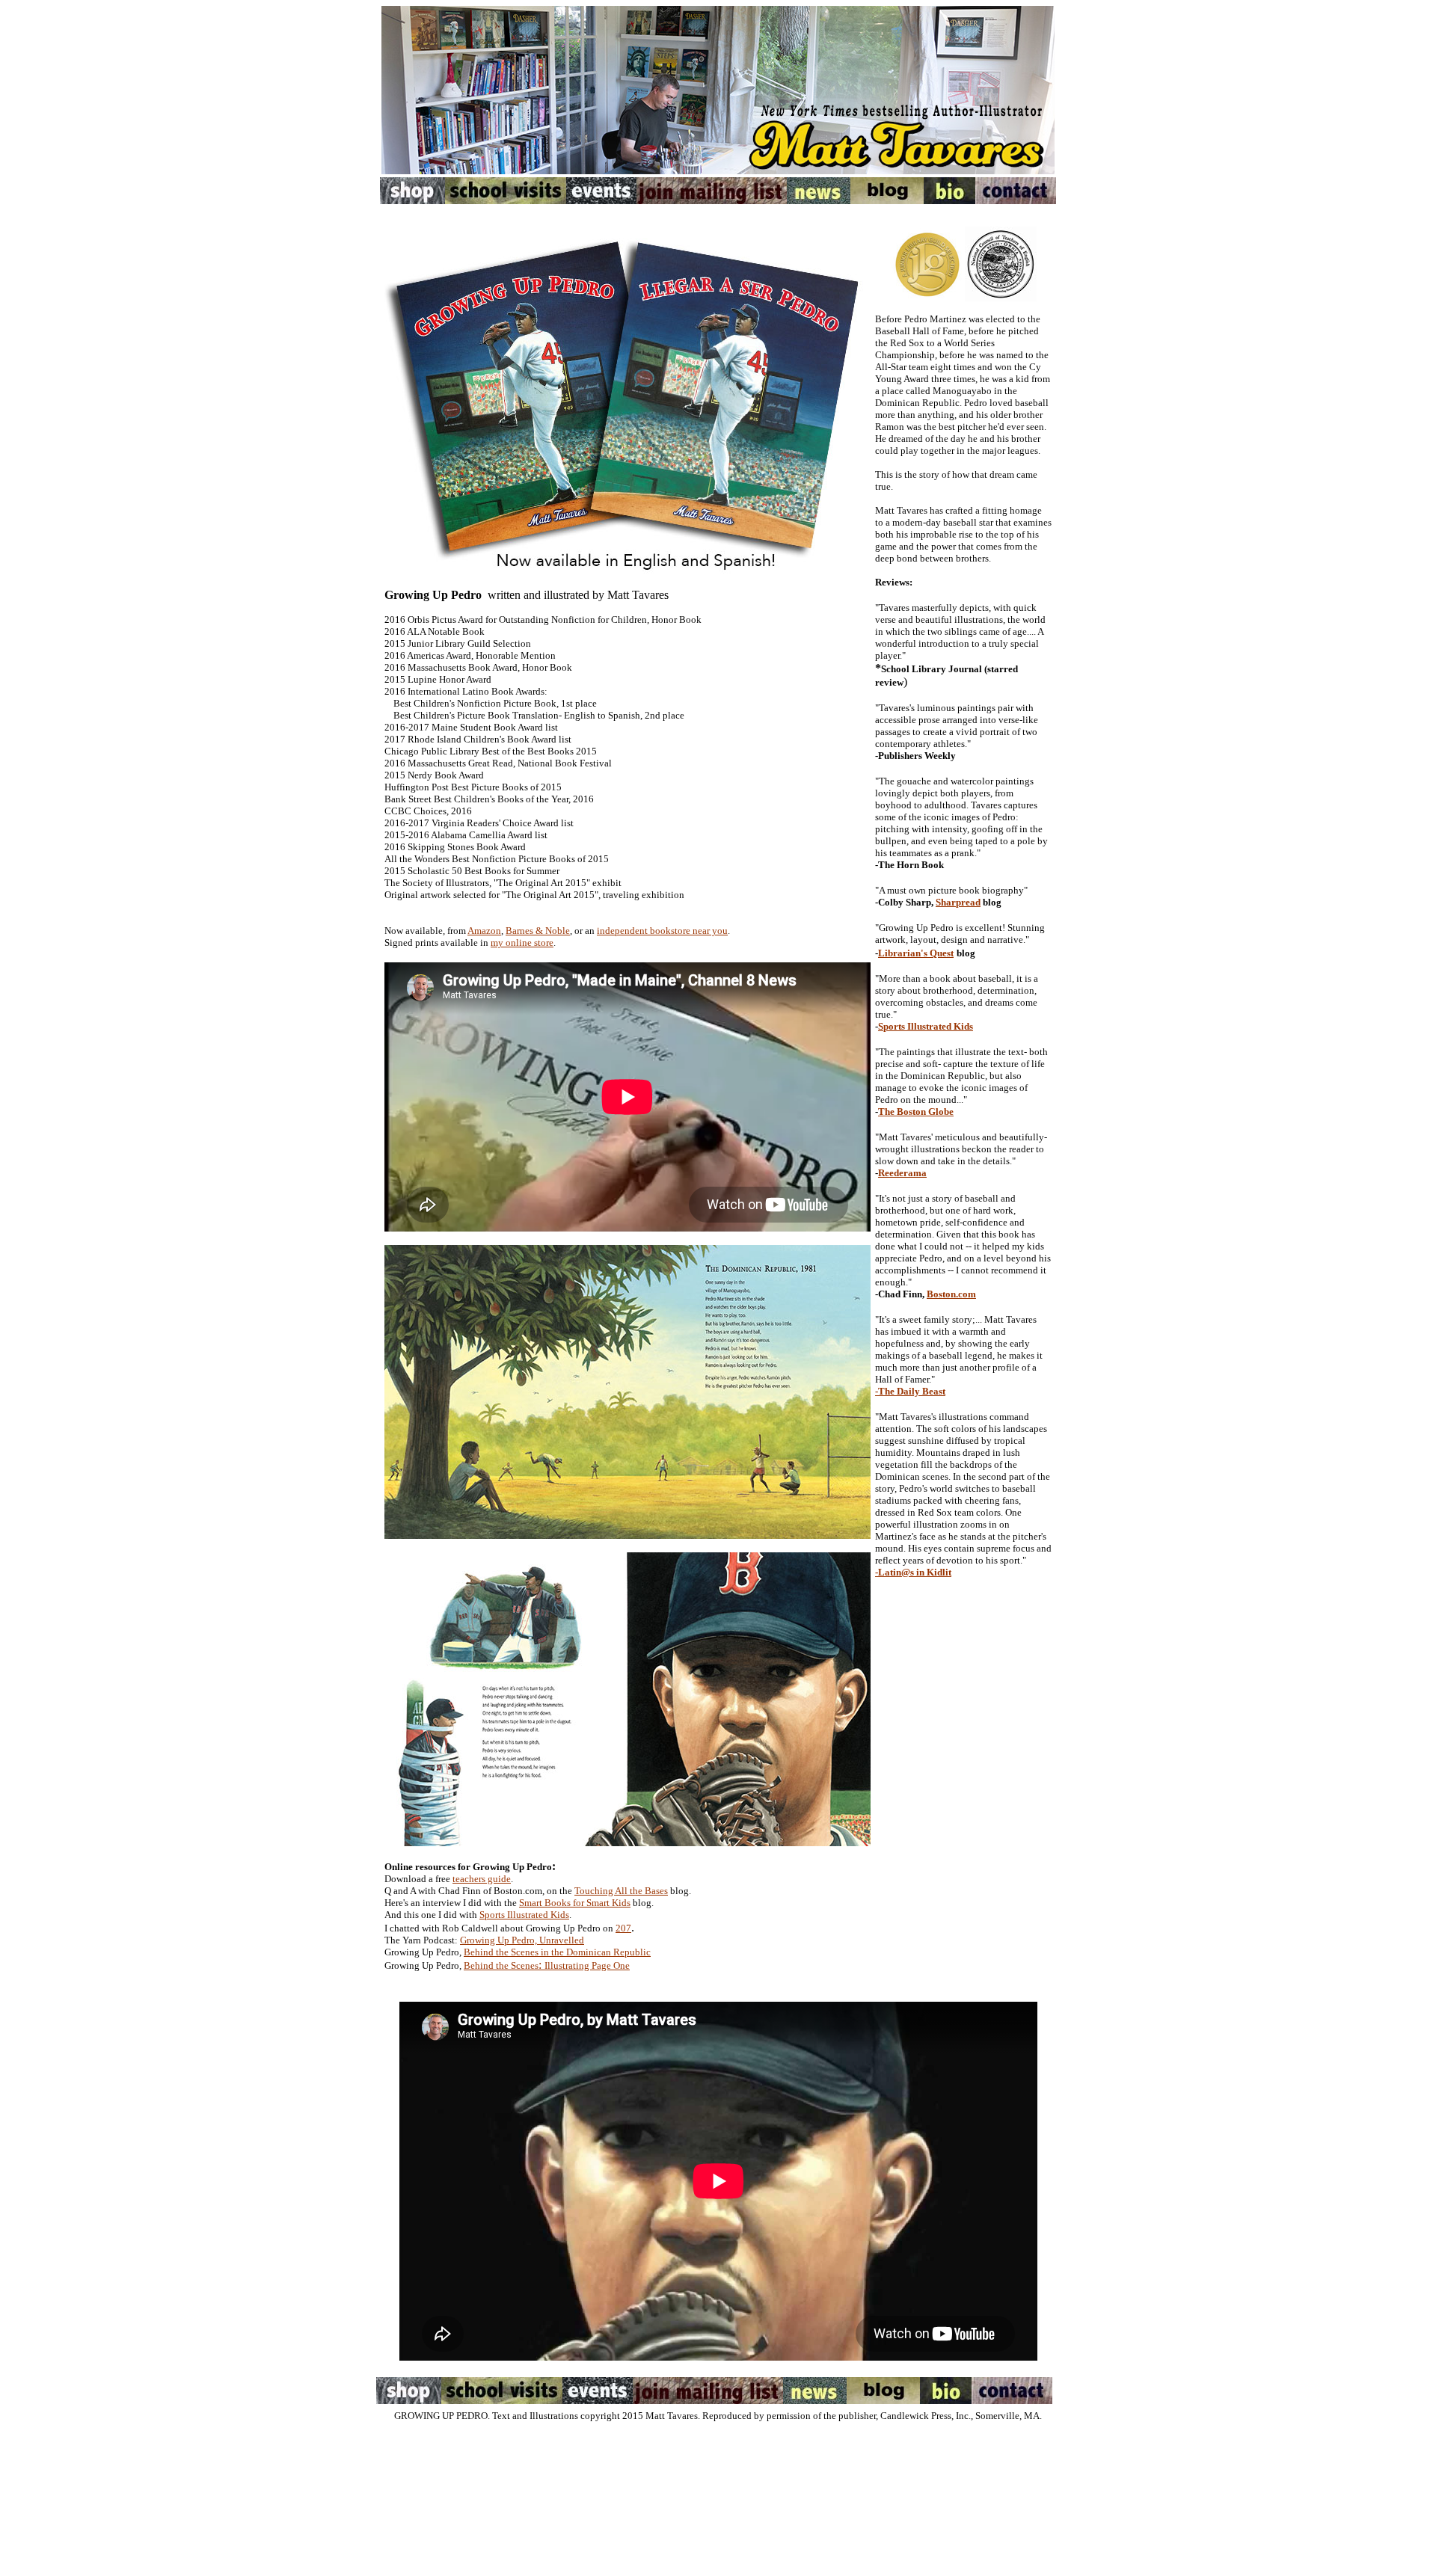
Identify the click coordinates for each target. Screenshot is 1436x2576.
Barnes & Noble (538, 931)
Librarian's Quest (916, 953)
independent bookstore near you (662, 931)
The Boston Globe (916, 1112)
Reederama (902, 1173)
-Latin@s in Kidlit (913, 1572)
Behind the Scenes (501, 1965)
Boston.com (951, 1294)
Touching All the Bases (621, 1891)
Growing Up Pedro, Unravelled (522, 1940)
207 (623, 1928)
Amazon (484, 931)
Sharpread (958, 902)
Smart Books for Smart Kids (575, 1903)
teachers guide (482, 1879)
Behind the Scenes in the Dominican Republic (557, 1952)
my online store (522, 943)
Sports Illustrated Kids (524, 1915)
